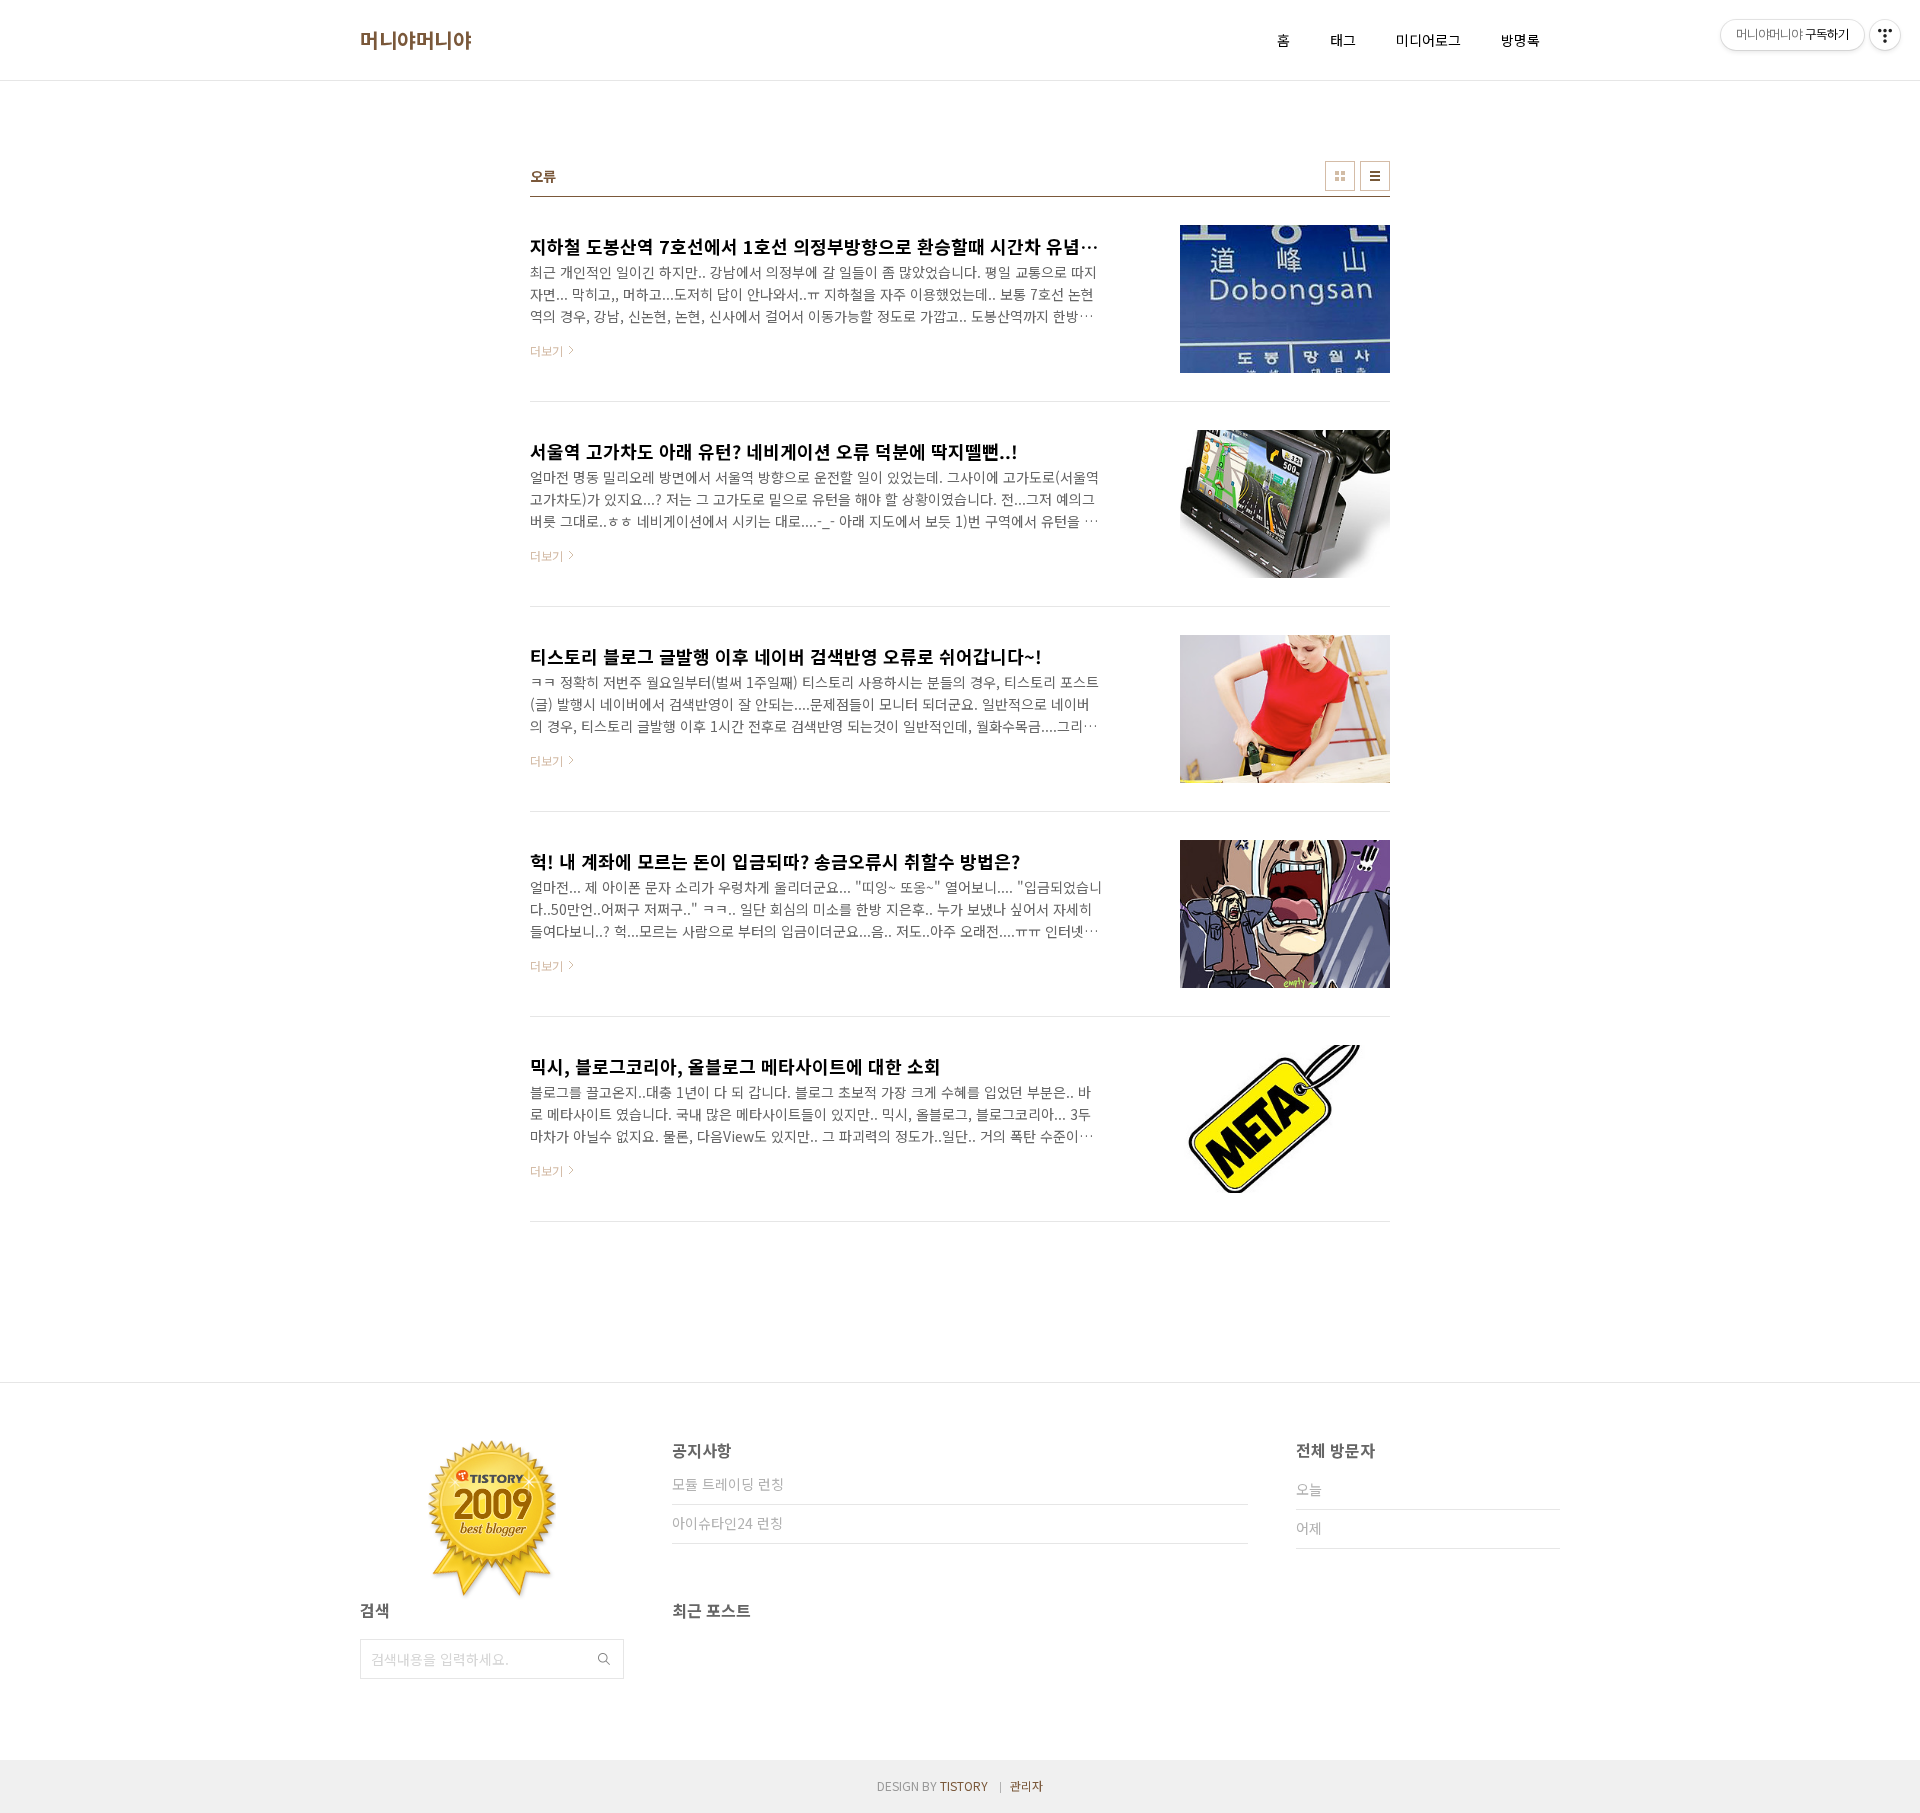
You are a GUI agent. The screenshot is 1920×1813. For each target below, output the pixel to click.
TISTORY (964, 1785)
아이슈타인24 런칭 (727, 1523)
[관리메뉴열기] (1885, 35)
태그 (1343, 40)
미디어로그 (1428, 40)
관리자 (1026, 1785)
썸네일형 (1340, 176)
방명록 (1520, 40)
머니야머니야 (415, 40)
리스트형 (1375, 176)
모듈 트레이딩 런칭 (728, 1484)
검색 (604, 1659)
